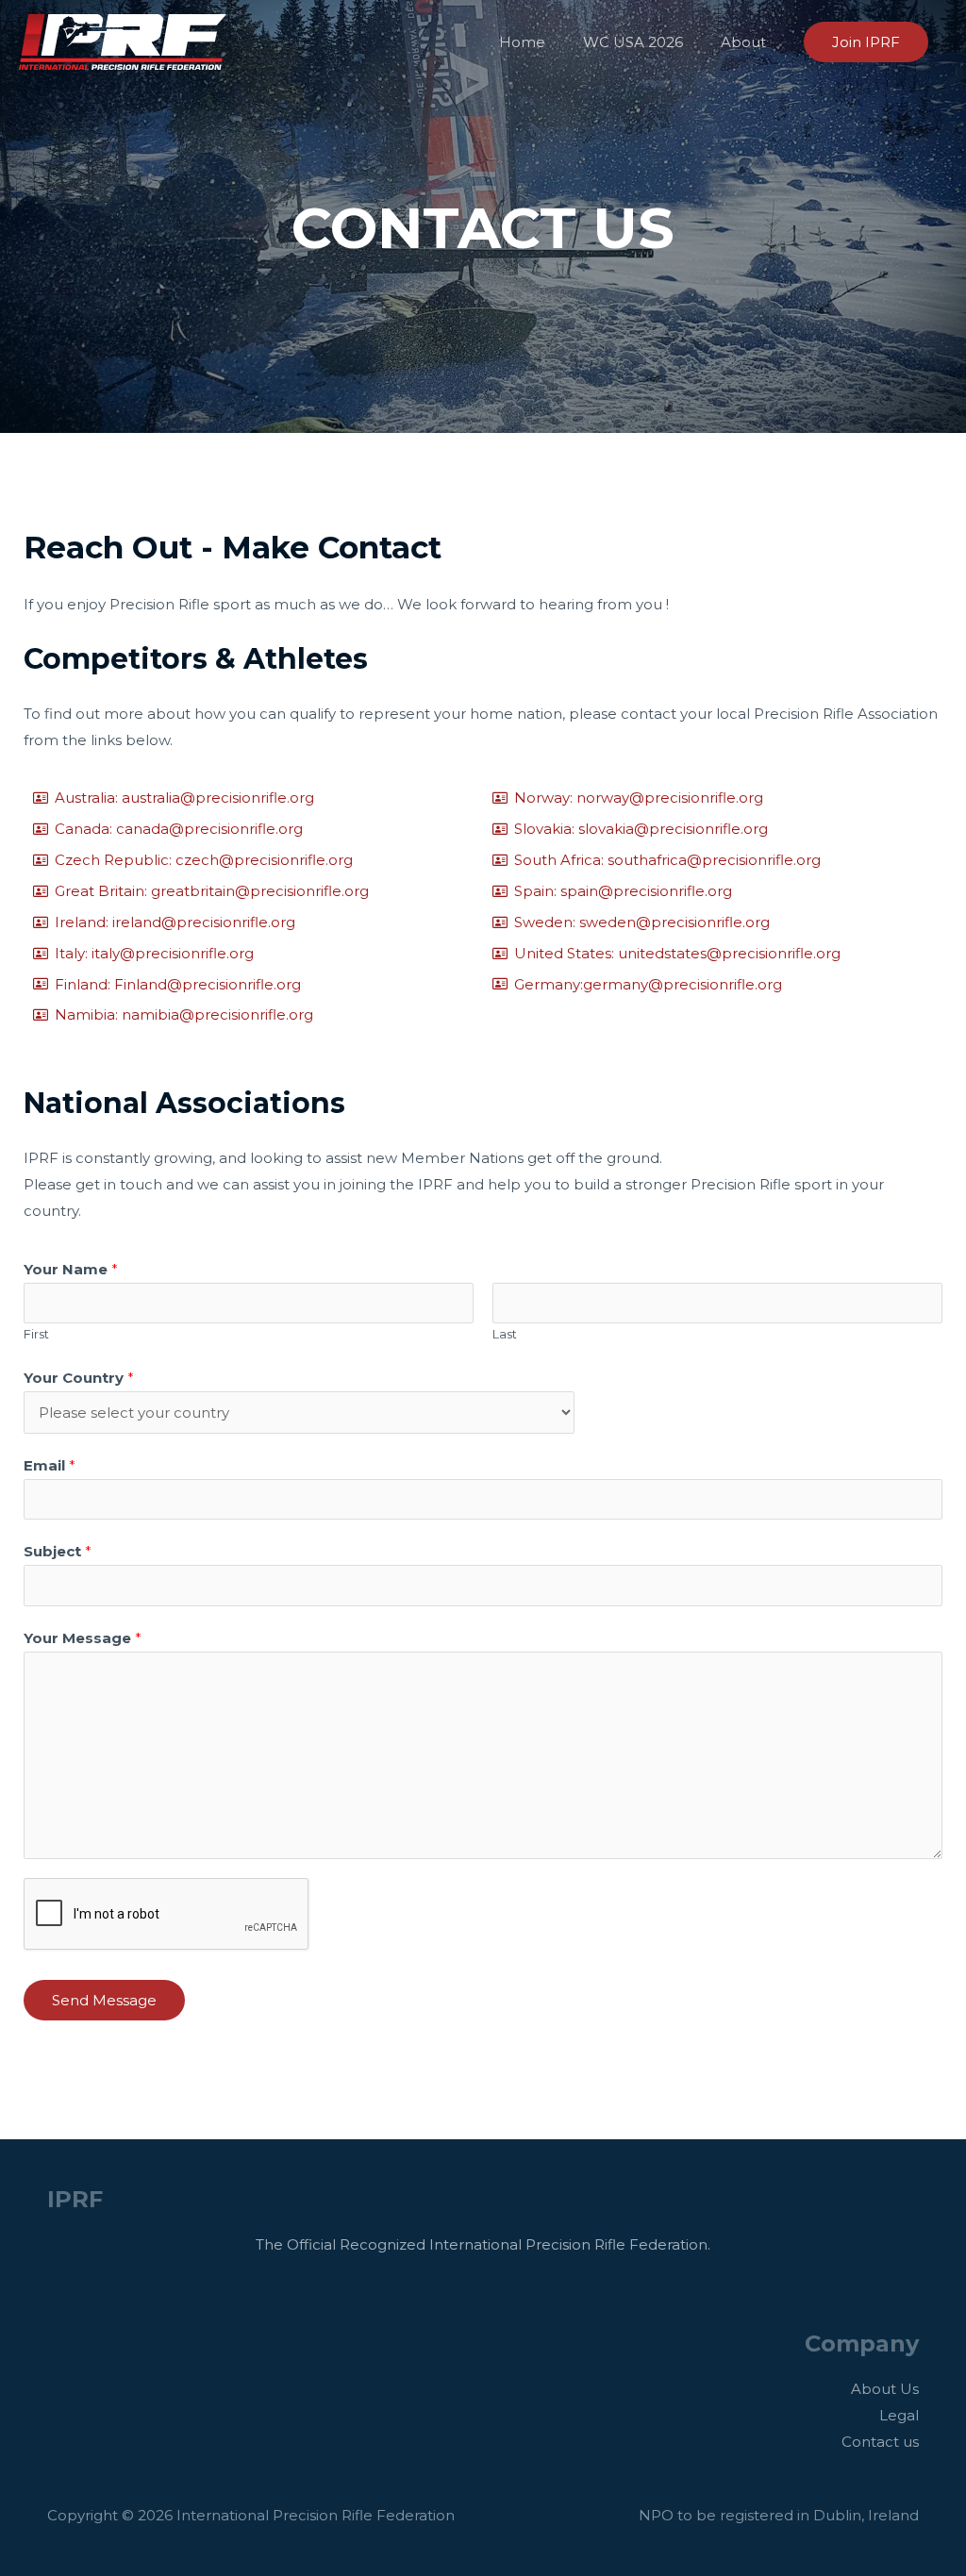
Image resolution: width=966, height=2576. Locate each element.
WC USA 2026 (633, 42)
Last (505, 1334)
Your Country (79, 1378)
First (36, 1334)
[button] (866, 42)
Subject (58, 1551)
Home (522, 42)
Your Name (71, 1269)
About (743, 42)
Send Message (104, 2000)
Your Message (83, 1638)
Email (50, 1465)
